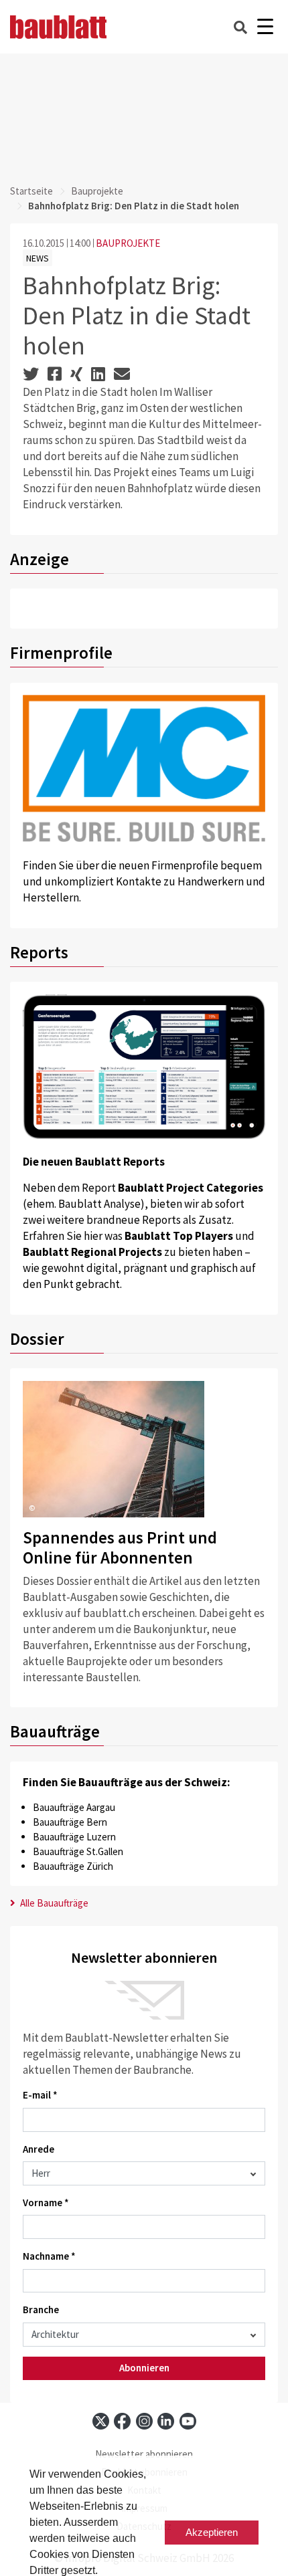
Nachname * (49, 2256)
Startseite (31, 191)
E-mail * (40, 2095)
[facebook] (122, 2421)
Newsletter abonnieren (144, 2454)
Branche (41, 2310)
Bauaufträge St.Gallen (78, 1851)
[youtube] (188, 2421)
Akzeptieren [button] (212, 2532)
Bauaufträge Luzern (74, 1837)
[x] (101, 2421)
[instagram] (144, 2421)
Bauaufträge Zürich (73, 1866)
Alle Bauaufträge (53, 1903)
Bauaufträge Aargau (74, 1807)
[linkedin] (166, 2421)
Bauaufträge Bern (70, 1822)
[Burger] (265, 27)
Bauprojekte (97, 191)
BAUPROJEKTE (128, 243)
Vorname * (46, 2203)
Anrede (39, 2149)
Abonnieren (144, 2368)
